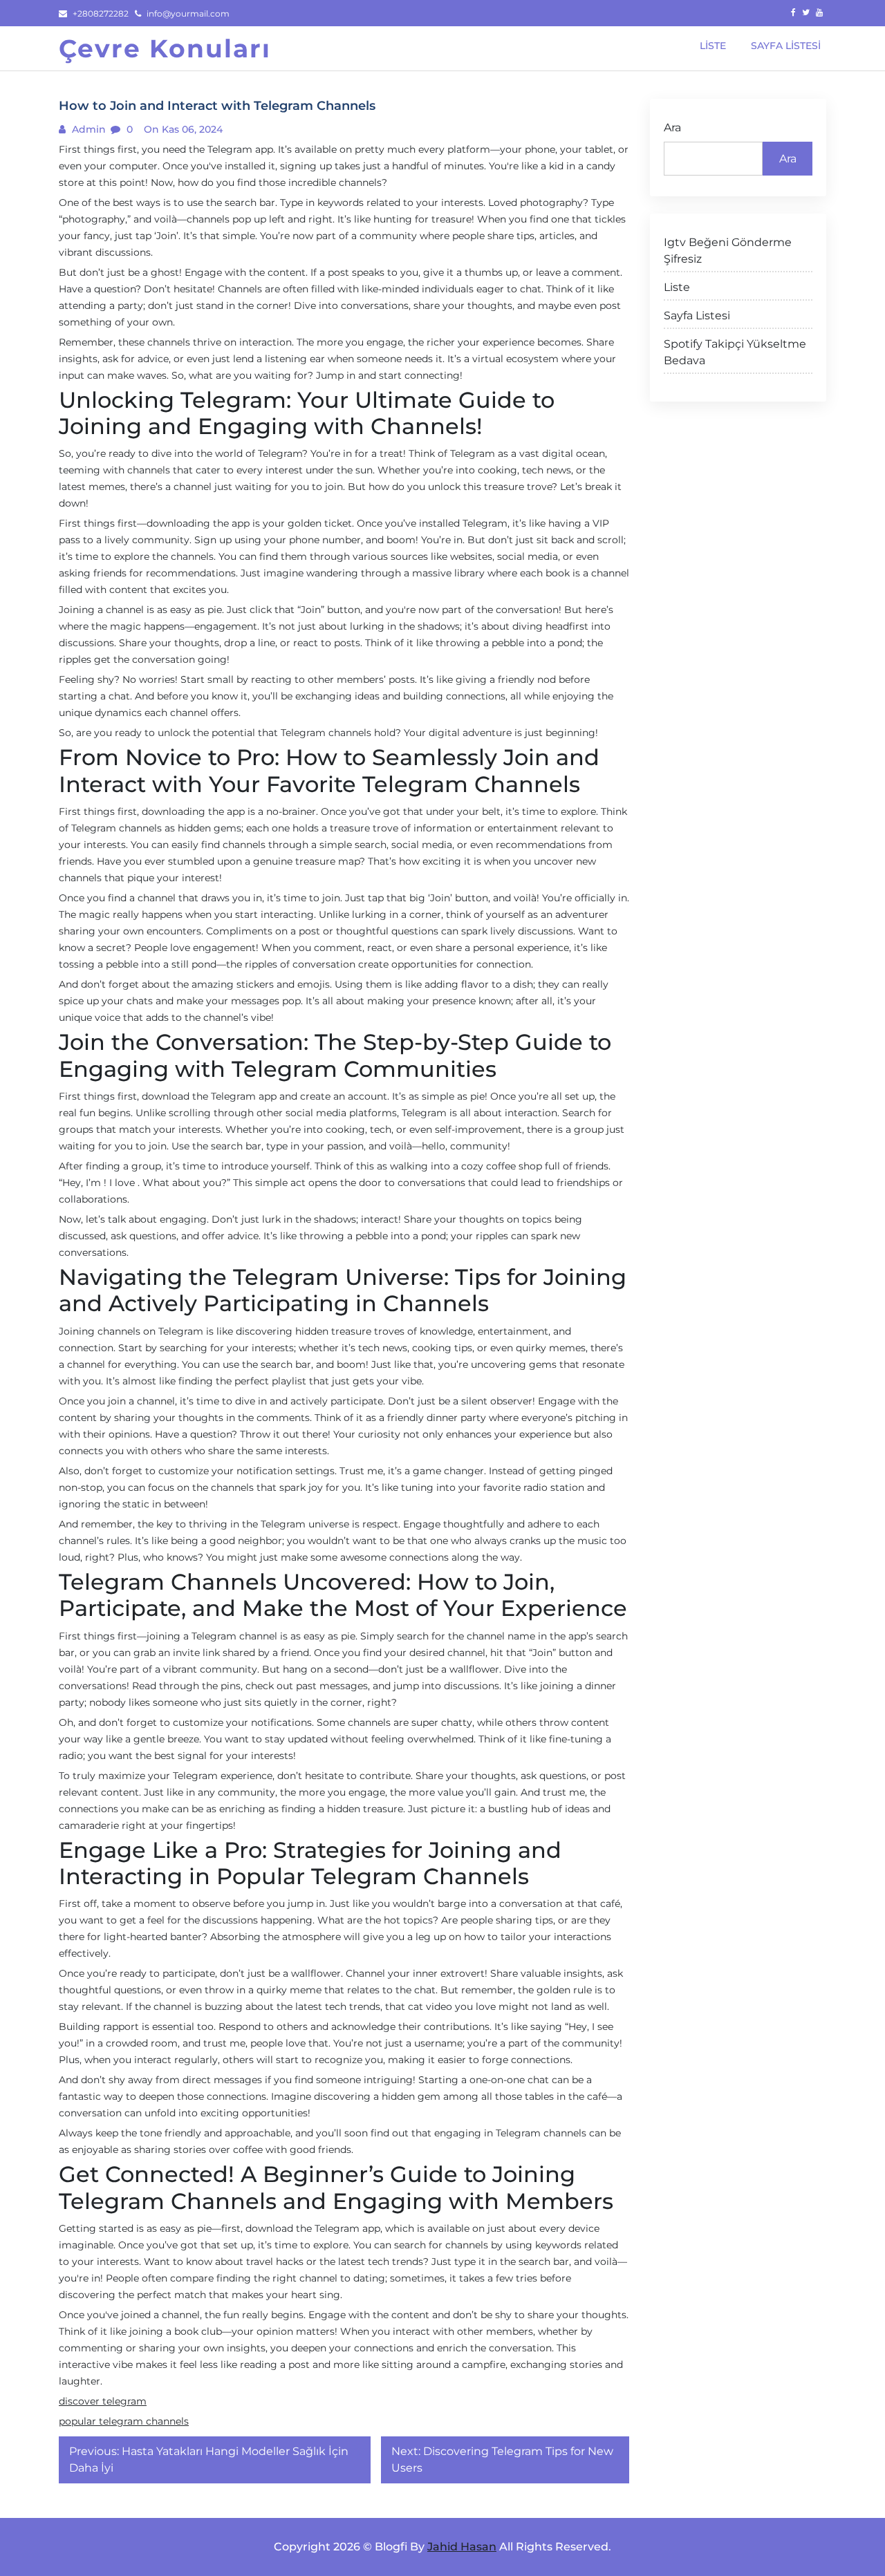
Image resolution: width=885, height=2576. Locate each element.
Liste (677, 287)
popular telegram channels (124, 2421)
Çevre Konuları (165, 48)
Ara (672, 128)
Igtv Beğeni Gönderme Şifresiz (728, 251)
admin (87, 129)
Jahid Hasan (462, 2547)
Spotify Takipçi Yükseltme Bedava (735, 352)
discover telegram (103, 2401)
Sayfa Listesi (697, 316)
